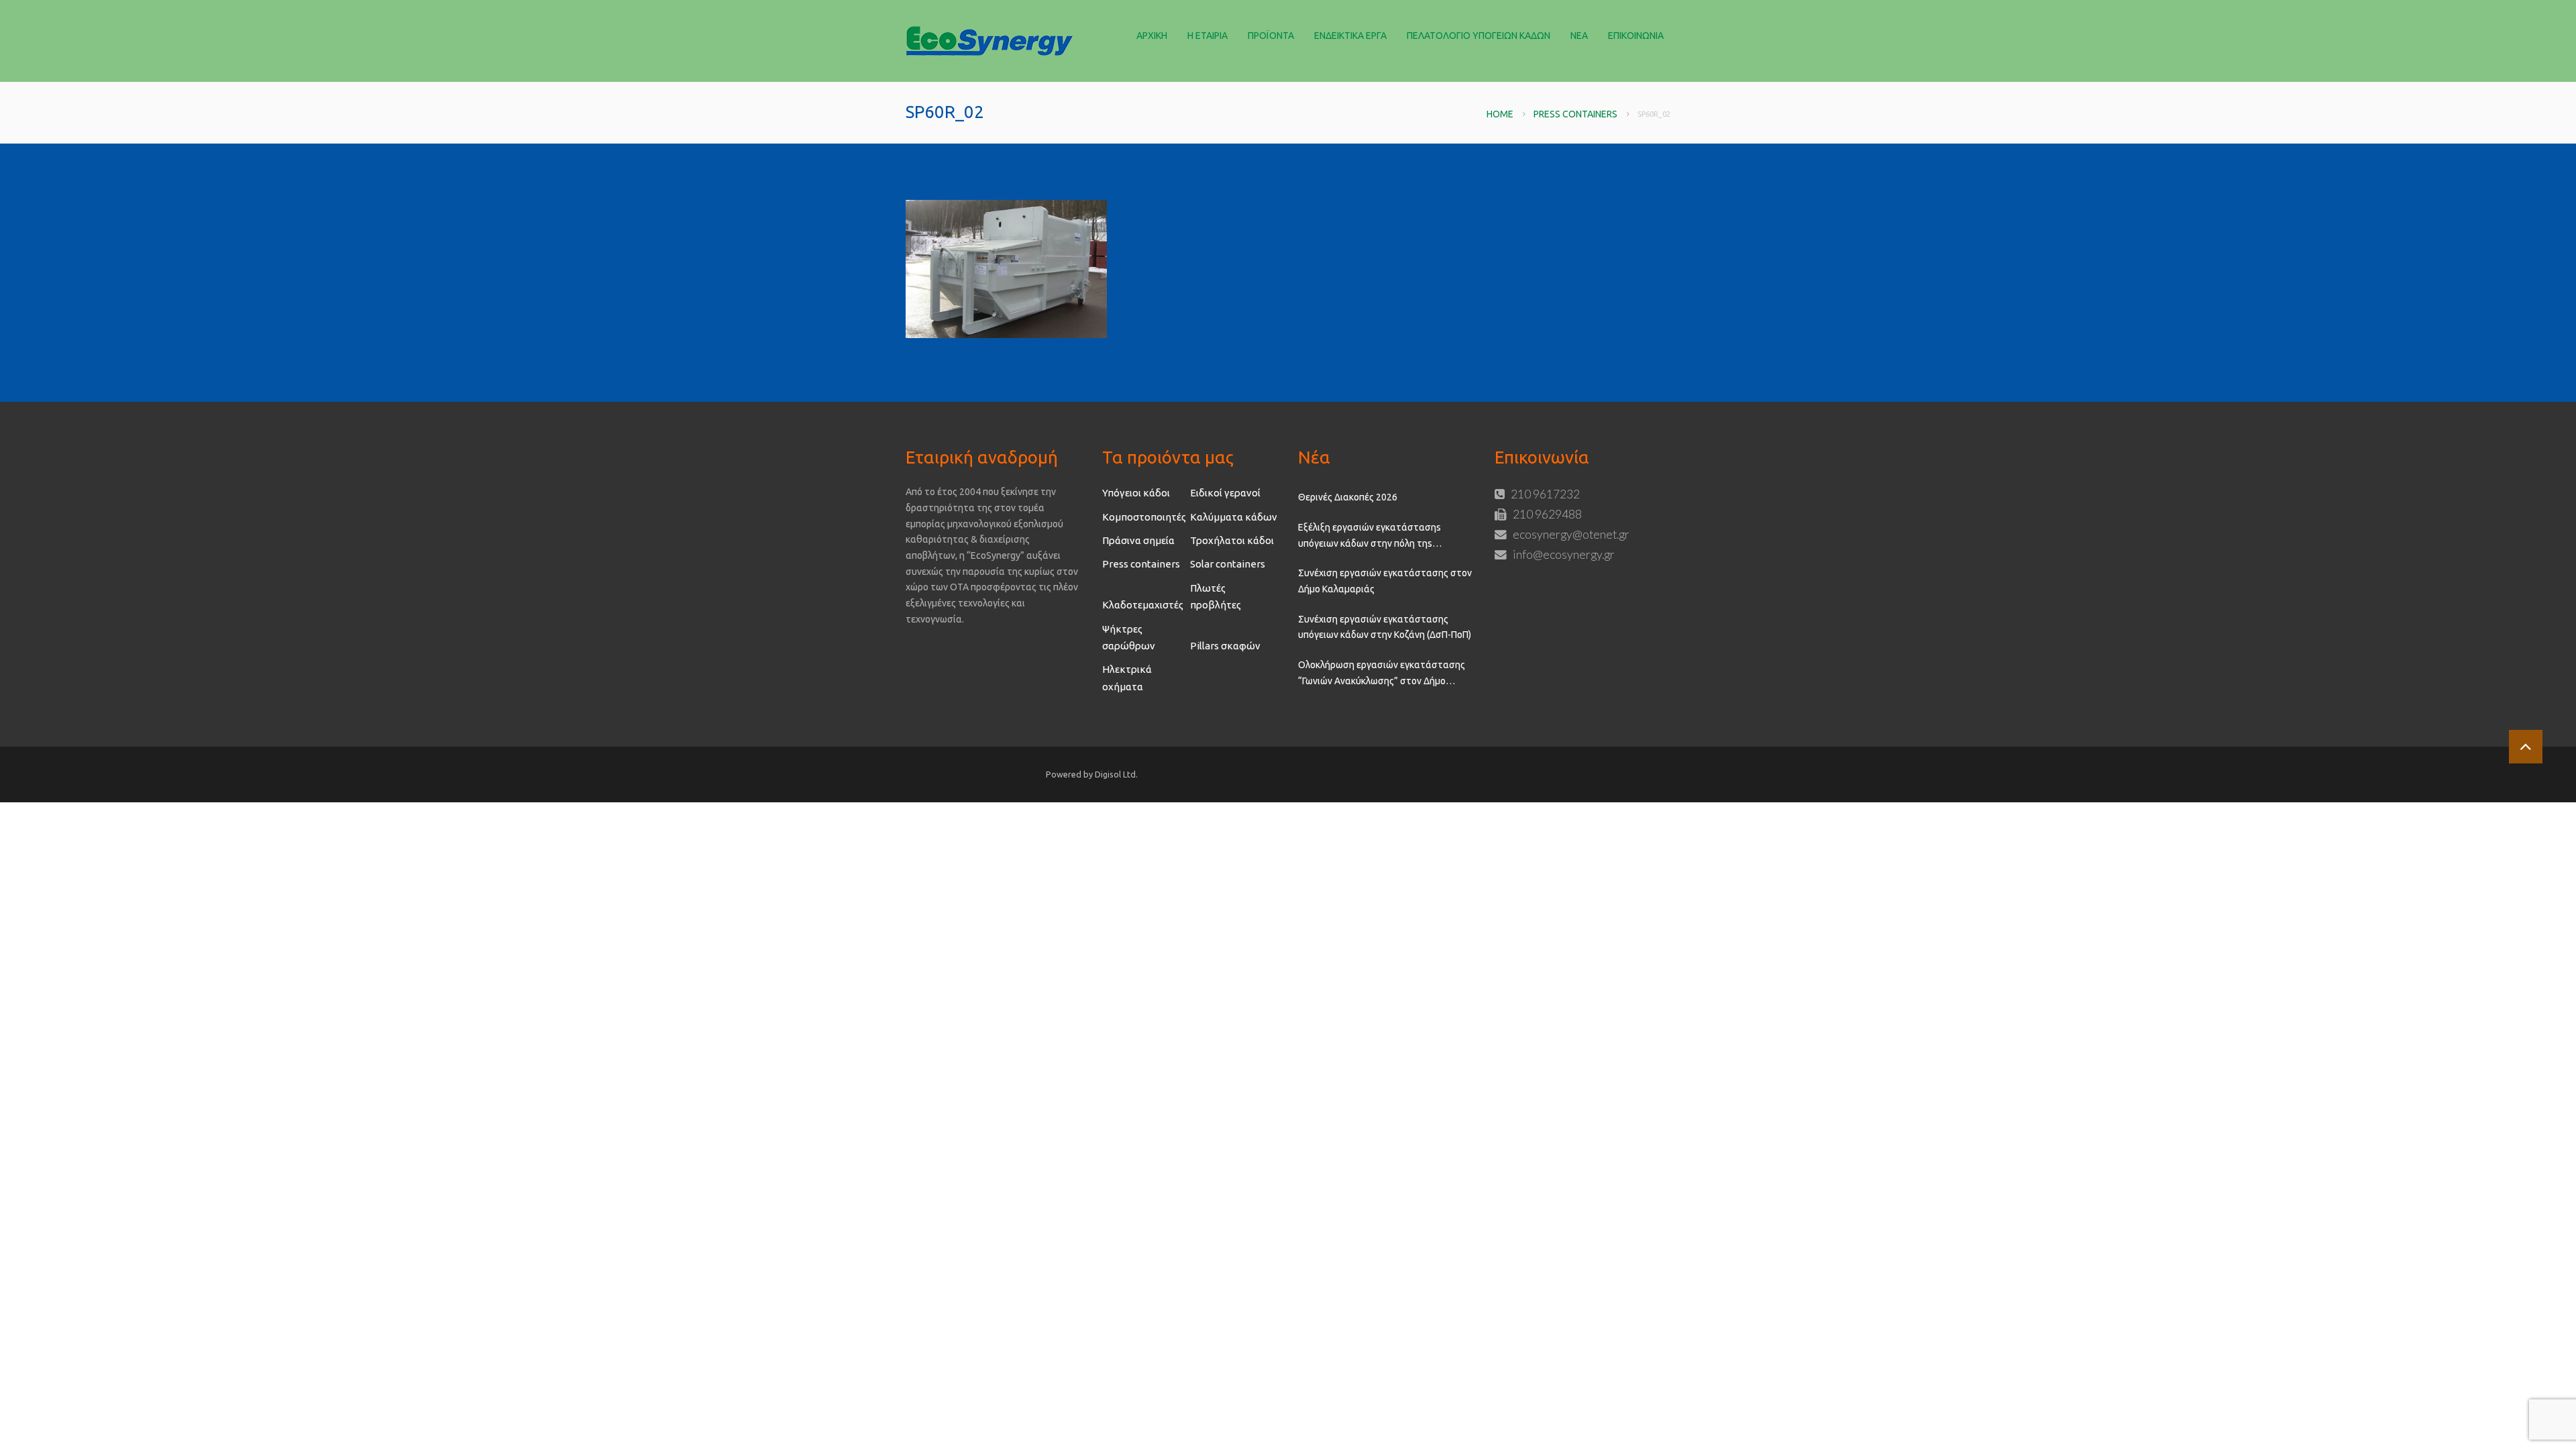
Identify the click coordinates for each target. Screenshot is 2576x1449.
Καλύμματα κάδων (1234, 517)
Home (1500, 114)
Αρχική (1152, 36)
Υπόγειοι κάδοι (1136, 493)
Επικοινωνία (1636, 36)
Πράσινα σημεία (1138, 540)
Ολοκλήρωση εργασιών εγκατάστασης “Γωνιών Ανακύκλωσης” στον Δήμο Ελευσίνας (1382, 674)
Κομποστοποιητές (1144, 517)
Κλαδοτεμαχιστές (1143, 605)
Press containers (1575, 114)
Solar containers (1228, 564)
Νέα (1579, 36)
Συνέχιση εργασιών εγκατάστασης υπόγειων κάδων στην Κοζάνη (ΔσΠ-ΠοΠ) (1385, 627)
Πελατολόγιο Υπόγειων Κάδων (1479, 36)
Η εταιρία (1207, 36)
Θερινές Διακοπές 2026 (1348, 497)
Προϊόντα (1271, 36)
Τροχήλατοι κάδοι (1232, 540)
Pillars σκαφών (1225, 646)
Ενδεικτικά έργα (1350, 36)
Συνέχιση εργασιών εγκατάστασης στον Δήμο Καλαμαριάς (1385, 581)
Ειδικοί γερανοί (1225, 493)
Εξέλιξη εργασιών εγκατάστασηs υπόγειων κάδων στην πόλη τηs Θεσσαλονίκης (1370, 537)
